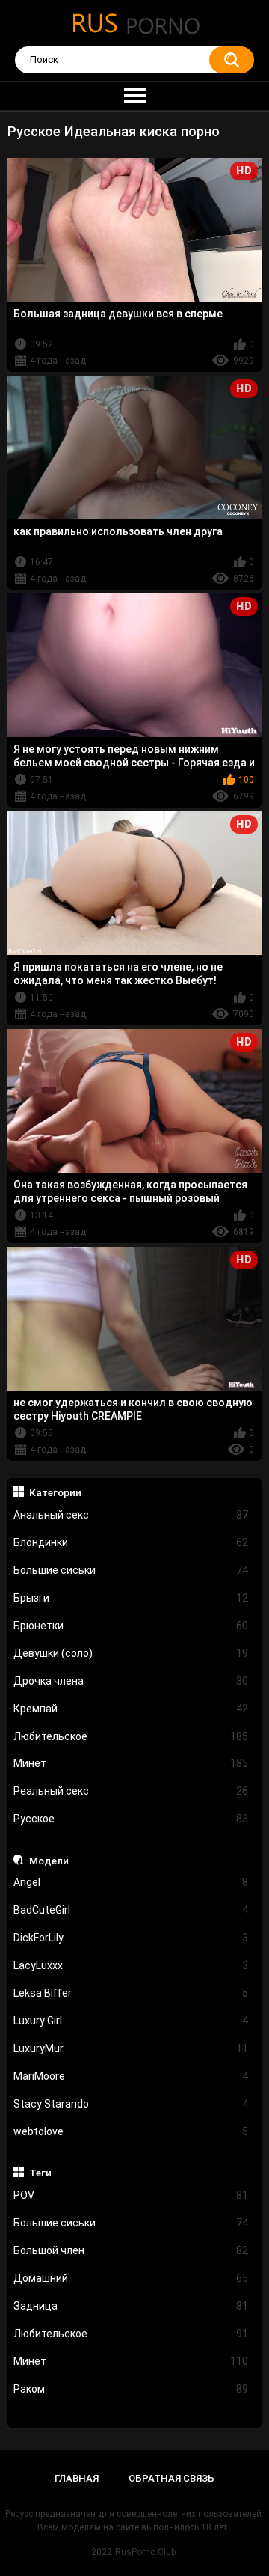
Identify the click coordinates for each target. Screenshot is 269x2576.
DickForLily (131, 1938)
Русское (131, 1819)
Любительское (131, 1736)
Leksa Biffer (131, 1993)
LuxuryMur (131, 2048)
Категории (55, 1492)
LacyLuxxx (131, 1965)
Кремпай (131, 1709)
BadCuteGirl (131, 1910)
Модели (49, 1861)
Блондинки (131, 1542)
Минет (131, 1763)
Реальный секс (131, 1791)
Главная (77, 2478)
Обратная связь (171, 2478)
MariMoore (131, 2076)
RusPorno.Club (145, 2552)
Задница (131, 2306)
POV (131, 2195)
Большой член (131, 2250)
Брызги (131, 1598)
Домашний (131, 2278)
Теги (40, 2173)
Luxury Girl (131, 2021)
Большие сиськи (131, 1570)
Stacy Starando (131, 2104)
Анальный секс (131, 1515)
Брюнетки (131, 1626)
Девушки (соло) (131, 1653)
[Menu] (134, 96)
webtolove (131, 2131)
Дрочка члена (131, 1681)
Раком (131, 2389)
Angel (131, 1882)
